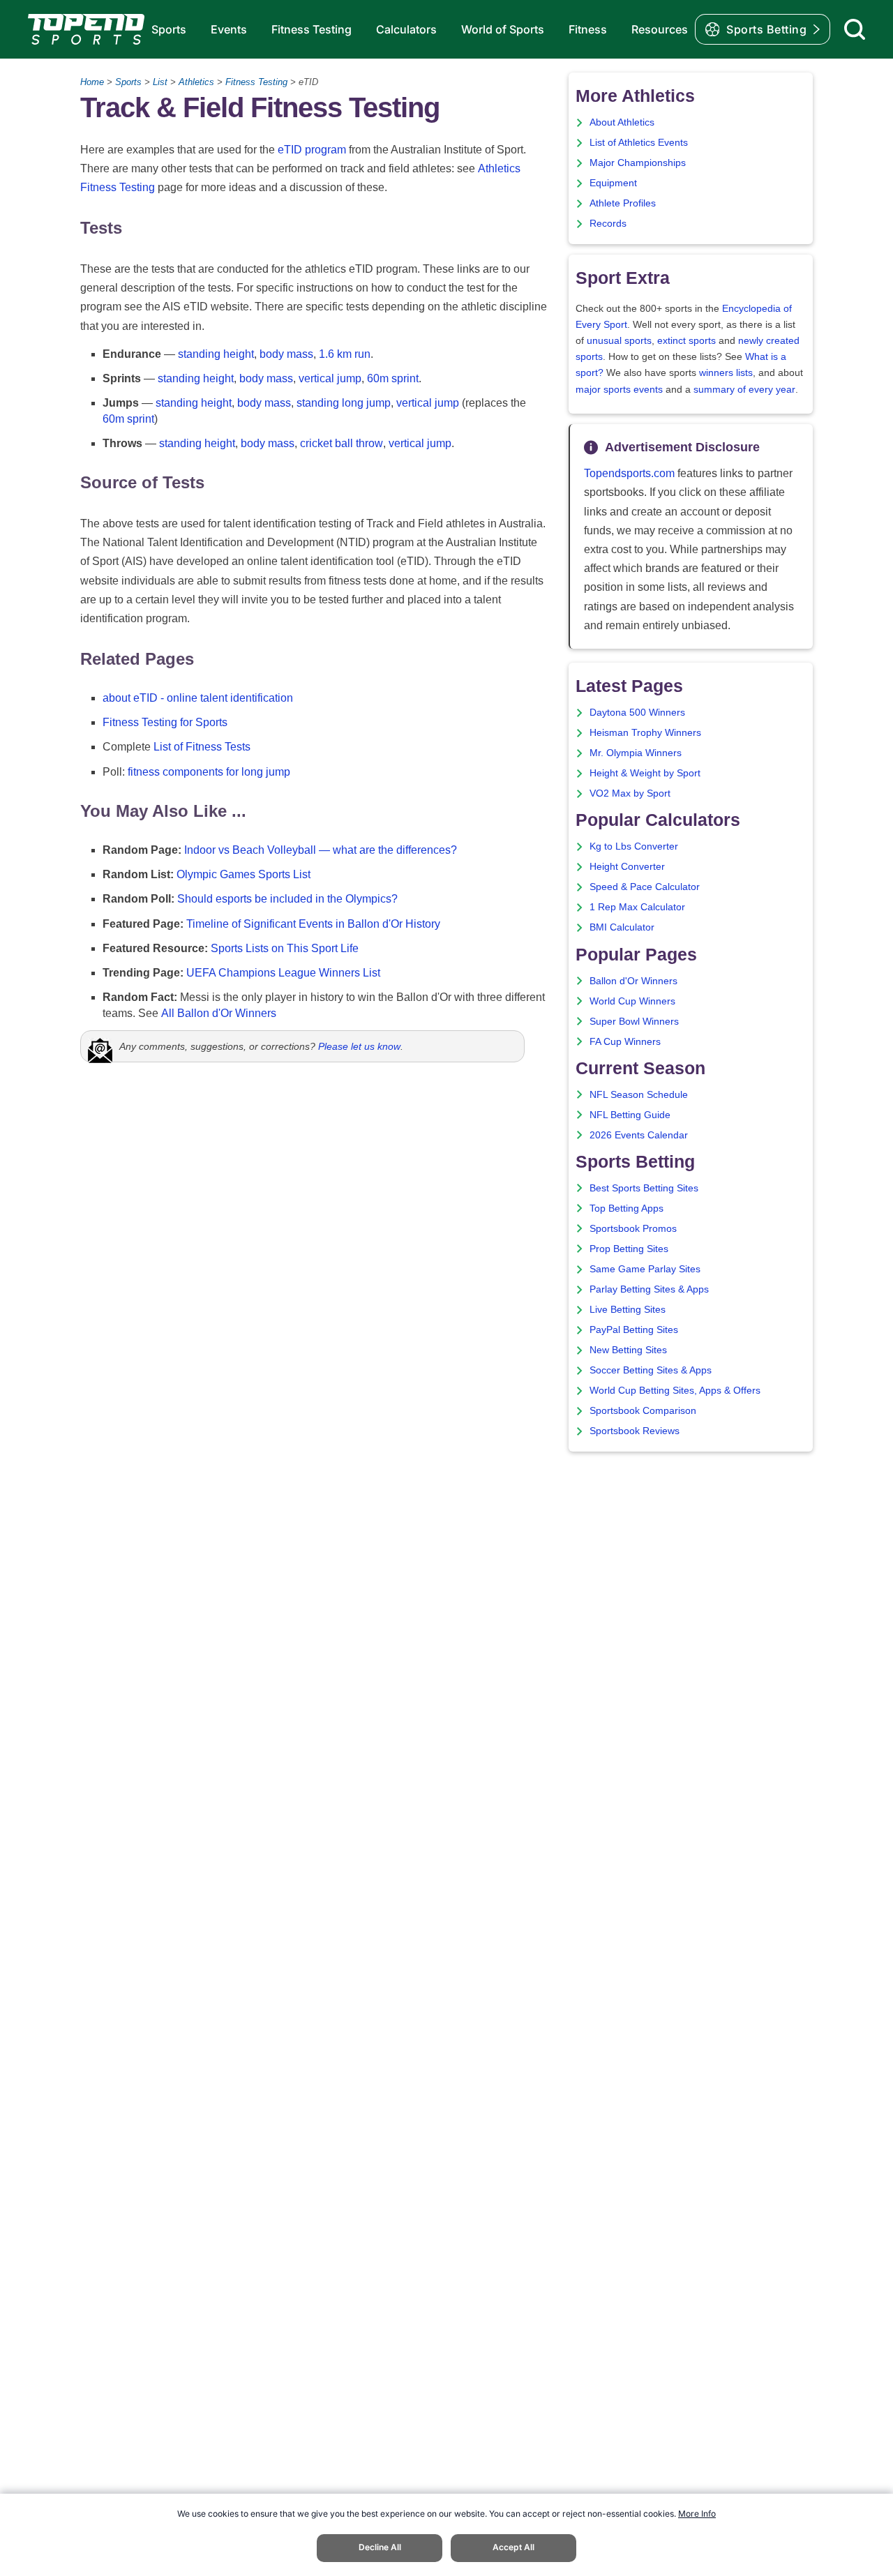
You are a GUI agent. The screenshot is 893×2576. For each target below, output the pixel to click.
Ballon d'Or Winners (633, 981)
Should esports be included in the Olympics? (287, 899)
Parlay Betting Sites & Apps (649, 1289)
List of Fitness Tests (202, 747)
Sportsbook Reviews (635, 1431)
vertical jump (330, 378)
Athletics (196, 82)
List (160, 82)
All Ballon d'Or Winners (219, 1013)
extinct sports (686, 341)
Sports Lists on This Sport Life (285, 948)
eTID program (312, 150)
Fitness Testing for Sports (165, 722)
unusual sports (619, 341)
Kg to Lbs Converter (634, 846)
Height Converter (627, 867)
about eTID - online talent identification (198, 698)
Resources (660, 29)
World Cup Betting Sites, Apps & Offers (675, 1391)
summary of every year (744, 390)
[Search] (855, 29)
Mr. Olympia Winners (636, 753)
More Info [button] (697, 2514)
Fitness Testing (312, 29)
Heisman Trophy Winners (645, 733)
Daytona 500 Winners (637, 713)
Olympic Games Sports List (243, 874)
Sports (169, 29)
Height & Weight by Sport (645, 773)
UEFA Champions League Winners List (283, 973)
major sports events (619, 390)
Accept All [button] (513, 2547)
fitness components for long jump (209, 772)
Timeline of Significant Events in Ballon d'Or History (313, 924)
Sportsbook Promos (633, 1229)
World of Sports (503, 29)
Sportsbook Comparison (643, 1411)
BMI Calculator (622, 927)
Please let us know (359, 1046)
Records (608, 224)
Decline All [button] (380, 2547)
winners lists (726, 373)
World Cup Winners (632, 1001)
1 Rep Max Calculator (637, 907)
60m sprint (393, 378)
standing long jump (344, 403)
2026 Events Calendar (639, 1135)
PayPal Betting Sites (634, 1330)
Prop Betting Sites (629, 1249)
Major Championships (638, 163)
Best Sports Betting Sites (644, 1188)
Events (229, 29)
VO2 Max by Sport (630, 793)
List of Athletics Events (639, 143)
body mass (286, 354)
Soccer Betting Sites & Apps (651, 1370)
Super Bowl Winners (634, 1022)
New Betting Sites (628, 1350)
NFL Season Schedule (639, 1095)
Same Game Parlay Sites (645, 1269)
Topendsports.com (629, 473)
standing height (216, 354)
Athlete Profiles (623, 203)
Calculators (406, 29)
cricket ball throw (342, 443)
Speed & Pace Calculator (645, 887)
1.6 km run (345, 354)
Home (92, 82)
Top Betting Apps (626, 1208)
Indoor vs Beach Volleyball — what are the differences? (321, 850)
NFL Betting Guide (630, 1115)
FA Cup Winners (625, 1042)
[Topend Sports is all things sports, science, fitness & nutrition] (86, 29)
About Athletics (622, 122)
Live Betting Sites (628, 1310)
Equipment (613, 183)
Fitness (588, 29)
